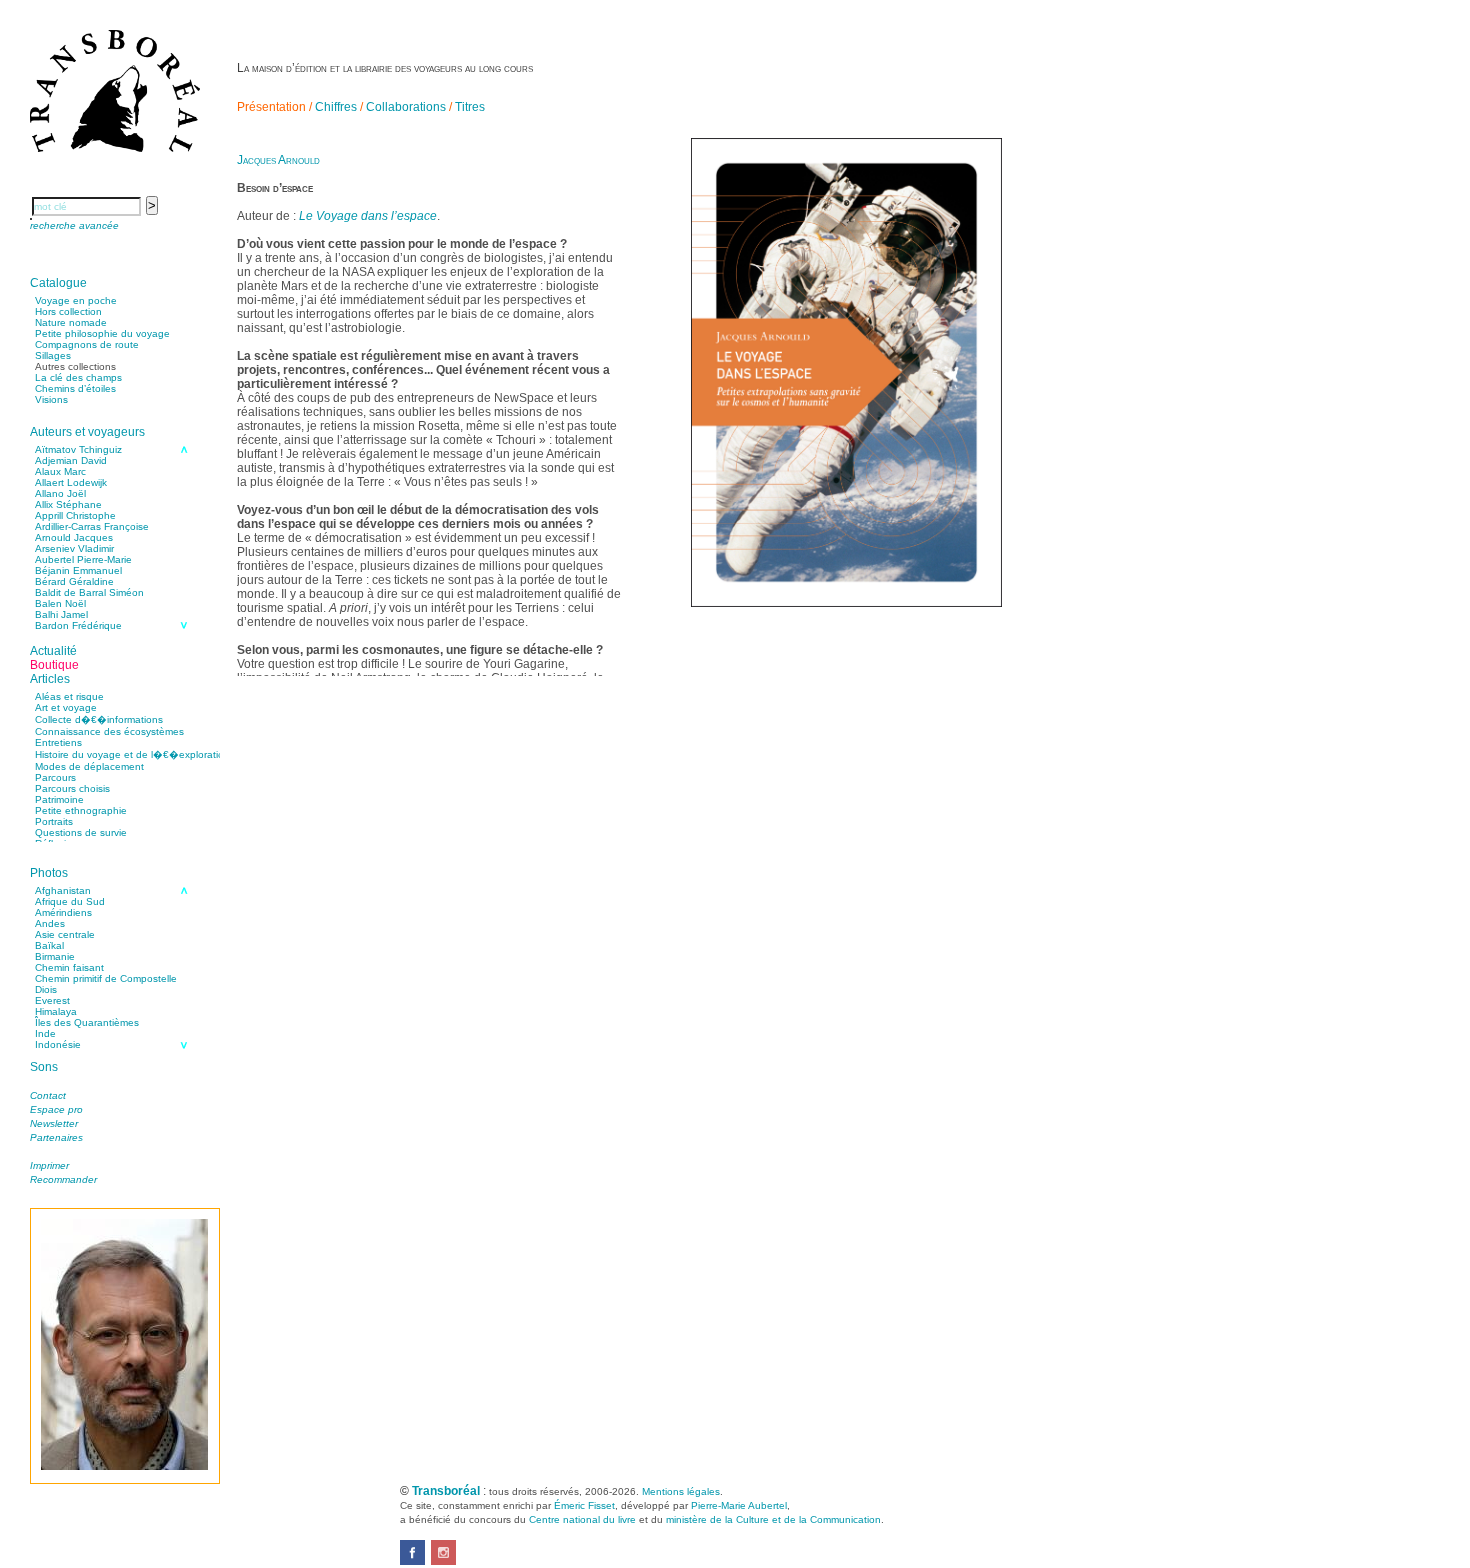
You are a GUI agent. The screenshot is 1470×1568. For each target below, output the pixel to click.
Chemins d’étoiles (75, 388)
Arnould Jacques (74, 537)
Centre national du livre (582, 1519)
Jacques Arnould (278, 160)
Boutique (54, 665)
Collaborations (406, 107)
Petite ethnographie (81, 810)
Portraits (54, 821)
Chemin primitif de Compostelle (106, 978)
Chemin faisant (69, 967)
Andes (50, 923)
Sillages (53, 355)
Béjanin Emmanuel (78, 570)
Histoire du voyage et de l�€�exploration (132, 754)
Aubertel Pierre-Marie (83, 559)
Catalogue (58, 283)
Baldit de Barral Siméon (89, 592)
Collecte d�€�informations (99, 719)
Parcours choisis (72, 788)
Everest (52, 1000)
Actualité (53, 651)
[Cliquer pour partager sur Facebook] (412, 1561)
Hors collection (68, 311)
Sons (44, 1067)
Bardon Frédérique (78, 625)
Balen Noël (60, 603)
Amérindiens (63, 912)
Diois (46, 989)
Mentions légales (681, 1491)
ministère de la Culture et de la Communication (773, 1519)
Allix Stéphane (68, 504)
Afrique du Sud (70, 901)
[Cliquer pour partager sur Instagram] (443, 1561)
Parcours (55, 777)
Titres (470, 107)
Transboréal (446, 1491)
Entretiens (58, 742)
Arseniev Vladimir (74, 548)
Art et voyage (66, 707)
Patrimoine (59, 799)
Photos (49, 873)
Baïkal (49, 945)
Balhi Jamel (61, 614)
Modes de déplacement (89, 766)
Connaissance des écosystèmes (109, 731)
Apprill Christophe (75, 515)
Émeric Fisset (584, 1505)
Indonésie (58, 1044)
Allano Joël (60, 493)
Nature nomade (71, 322)
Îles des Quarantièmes (87, 1022)
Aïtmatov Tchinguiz (78, 449)
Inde (45, 1033)
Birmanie (55, 956)
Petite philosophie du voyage (102, 333)
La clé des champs (78, 377)
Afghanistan (63, 890)
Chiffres (336, 107)
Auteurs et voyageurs (87, 432)
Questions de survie (81, 832)
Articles (50, 679)
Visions (51, 399)
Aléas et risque (69, 696)
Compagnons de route (87, 344)
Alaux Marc (60, 471)
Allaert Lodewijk (71, 482)
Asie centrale (65, 934)
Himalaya (56, 1011)
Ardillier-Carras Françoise (92, 526)
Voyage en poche (76, 300)
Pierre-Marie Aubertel (739, 1505)
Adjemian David (71, 460)
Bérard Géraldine (74, 581)
